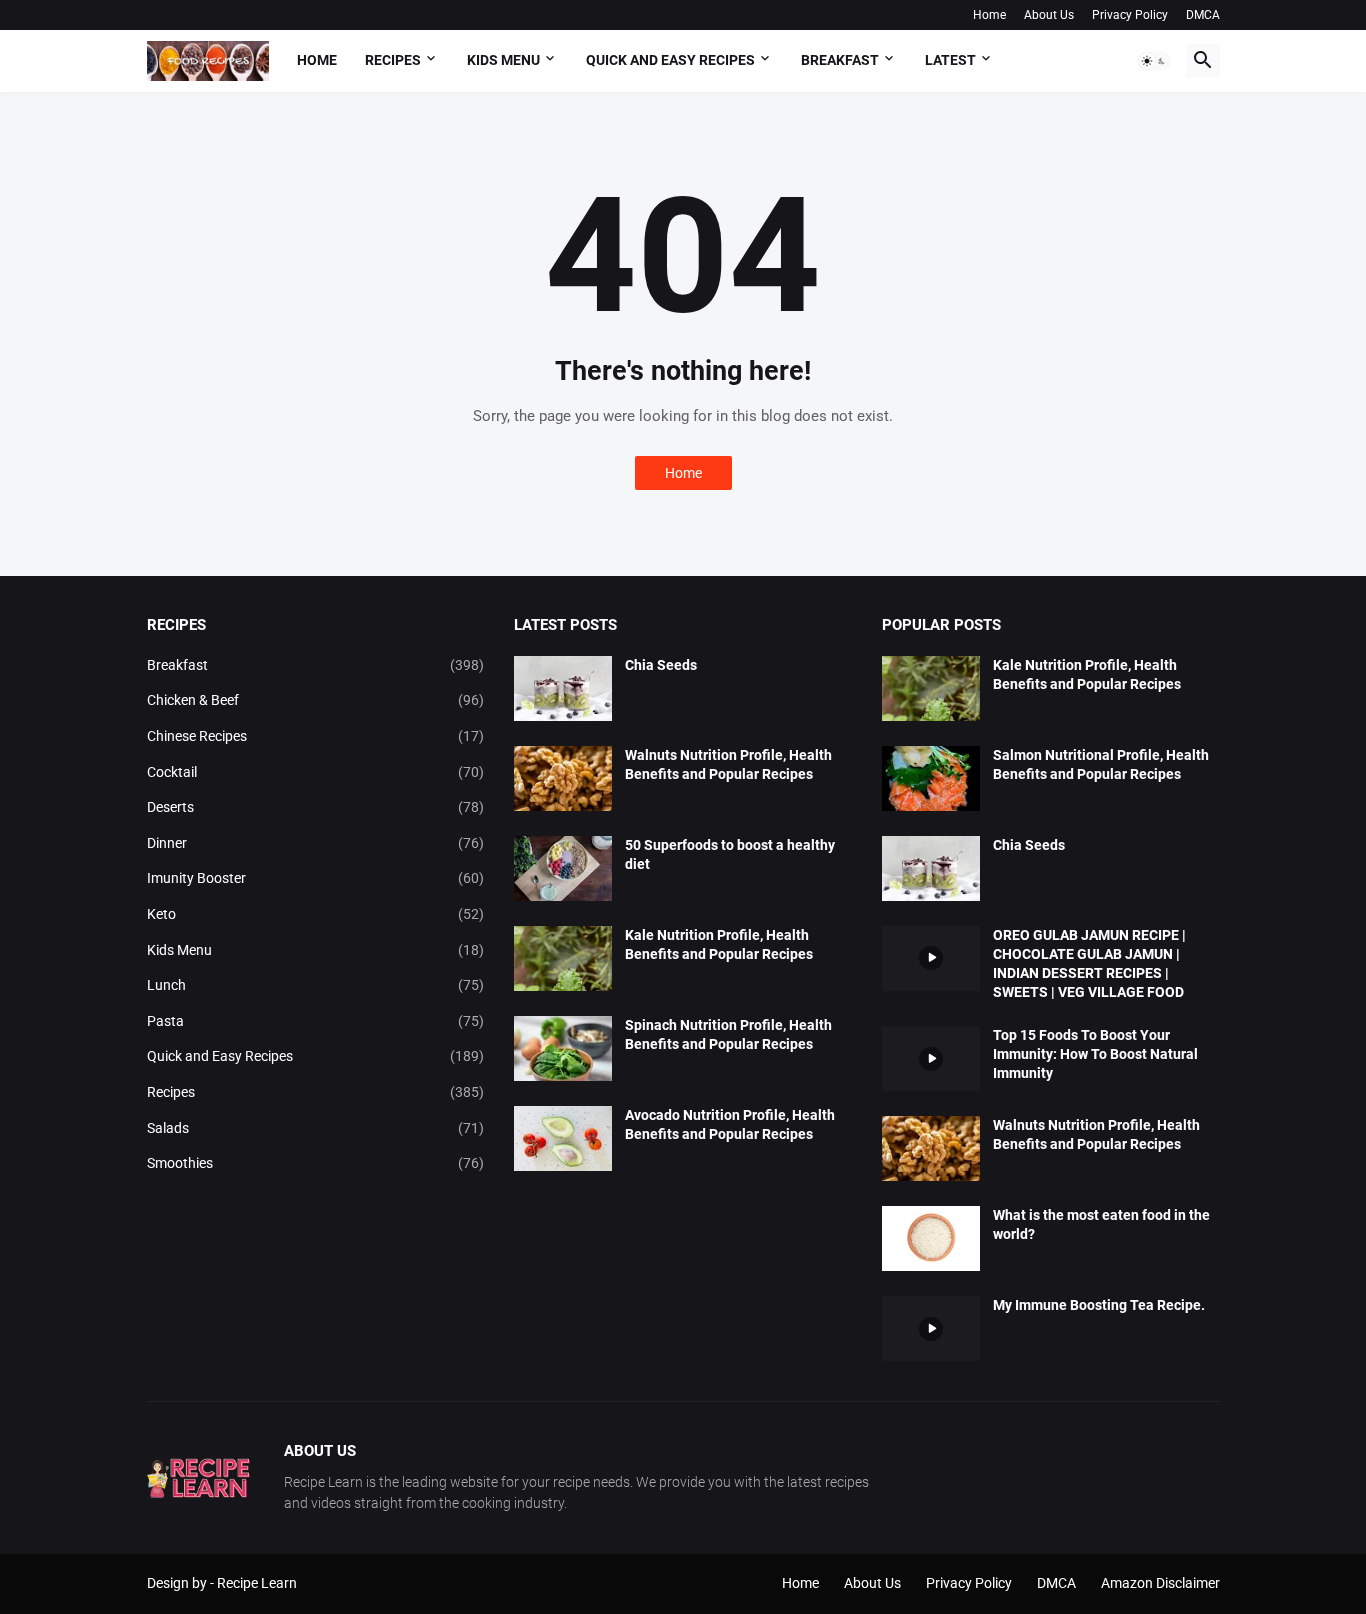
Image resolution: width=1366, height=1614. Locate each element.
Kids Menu (316, 950)
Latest (950, 60)
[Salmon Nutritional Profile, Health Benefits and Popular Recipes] (931, 778)
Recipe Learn (257, 1583)
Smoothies (316, 1163)
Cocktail (316, 772)
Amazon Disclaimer (1160, 1583)
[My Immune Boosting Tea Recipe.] (931, 1328)
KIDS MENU (503, 60)
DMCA (1203, 15)
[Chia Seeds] (563, 688)
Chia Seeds (661, 665)
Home (989, 15)
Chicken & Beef (316, 700)
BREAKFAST (840, 60)
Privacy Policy (1130, 15)
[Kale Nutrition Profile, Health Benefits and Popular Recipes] (563, 958)
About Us (1049, 15)
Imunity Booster (316, 878)
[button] (1154, 61)
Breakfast (316, 665)
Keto (316, 914)
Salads (316, 1128)
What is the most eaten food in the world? (1101, 1224)
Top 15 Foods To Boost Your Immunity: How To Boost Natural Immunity (1095, 1054)
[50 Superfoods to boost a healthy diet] (563, 868)
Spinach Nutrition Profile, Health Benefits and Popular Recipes (728, 1034)
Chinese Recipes (316, 736)
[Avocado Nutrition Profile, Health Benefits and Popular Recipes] (563, 1138)
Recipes (393, 60)
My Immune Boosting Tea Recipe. (1099, 1305)
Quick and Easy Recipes (316, 1056)
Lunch (316, 985)
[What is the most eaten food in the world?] (931, 1238)
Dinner (316, 843)
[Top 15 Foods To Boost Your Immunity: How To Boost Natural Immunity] (931, 1058)
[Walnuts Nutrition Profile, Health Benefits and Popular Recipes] (563, 778)
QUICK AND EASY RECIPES (670, 60)
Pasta (316, 1021)
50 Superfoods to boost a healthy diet (730, 854)
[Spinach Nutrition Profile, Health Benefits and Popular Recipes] (563, 1048)
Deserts (316, 807)
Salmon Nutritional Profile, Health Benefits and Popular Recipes (1101, 764)
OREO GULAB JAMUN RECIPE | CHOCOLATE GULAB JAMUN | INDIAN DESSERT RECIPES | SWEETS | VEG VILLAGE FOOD (1089, 963)
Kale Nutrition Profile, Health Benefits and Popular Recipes (719, 944)
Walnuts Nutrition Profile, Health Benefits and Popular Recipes (728, 764)
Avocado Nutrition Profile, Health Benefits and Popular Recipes (730, 1124)
